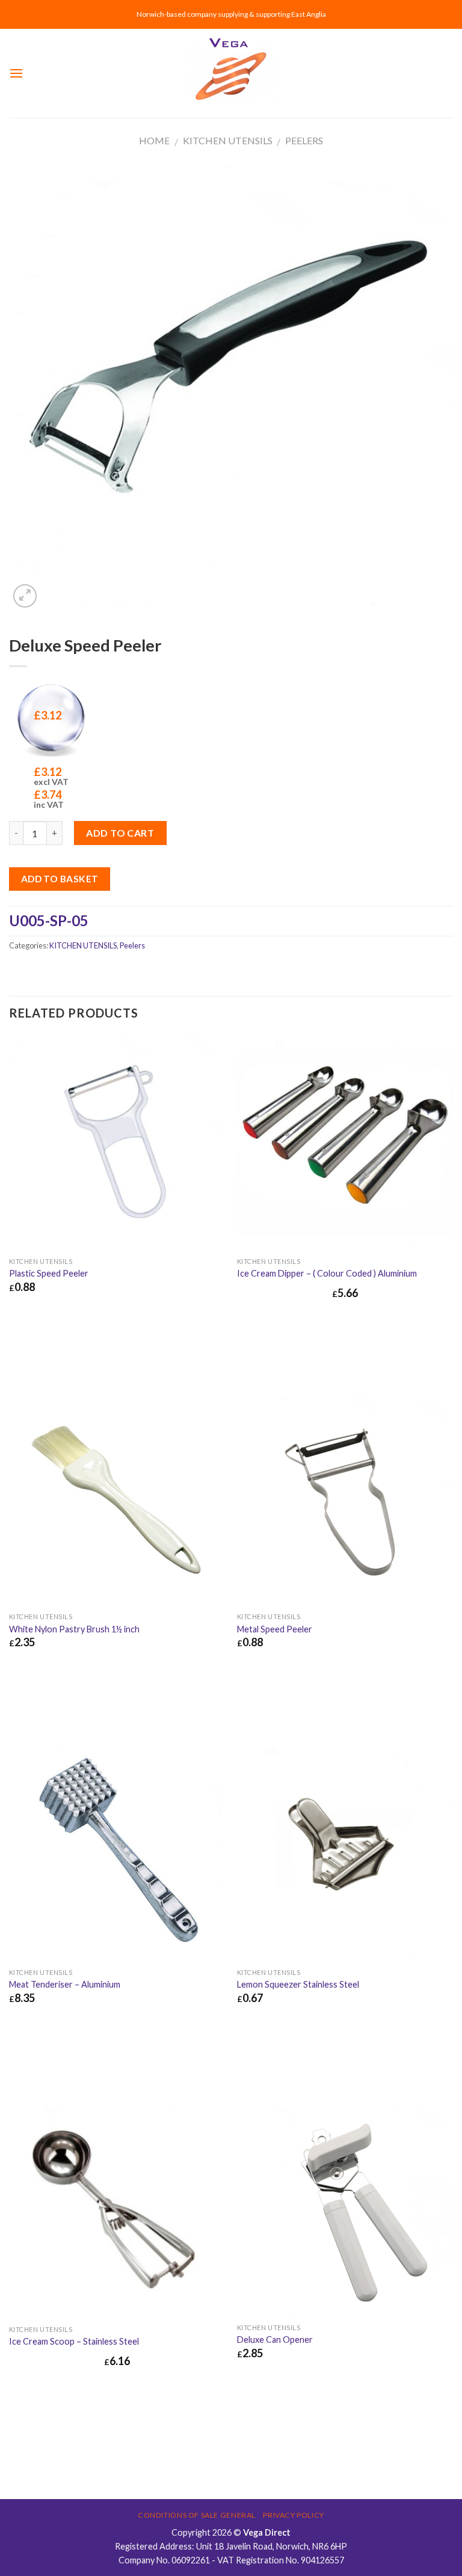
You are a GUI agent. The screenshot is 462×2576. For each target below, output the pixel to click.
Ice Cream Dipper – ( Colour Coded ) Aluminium (327, 1273)
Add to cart (120, 833)
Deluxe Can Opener (275, 2339)
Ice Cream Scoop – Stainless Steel (74, 2341)
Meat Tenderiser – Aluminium (65, 1984)
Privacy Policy (294, 2515)
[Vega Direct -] (231, 74)
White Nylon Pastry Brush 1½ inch (74, 1629)
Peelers (304, 140)
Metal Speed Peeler (275, 1629)
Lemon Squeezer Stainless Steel (298, 1984)
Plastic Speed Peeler (49, 1273)
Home (154, 140)
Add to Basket (60, 879)
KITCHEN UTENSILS (228, 140)
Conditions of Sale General (197, 2515)
